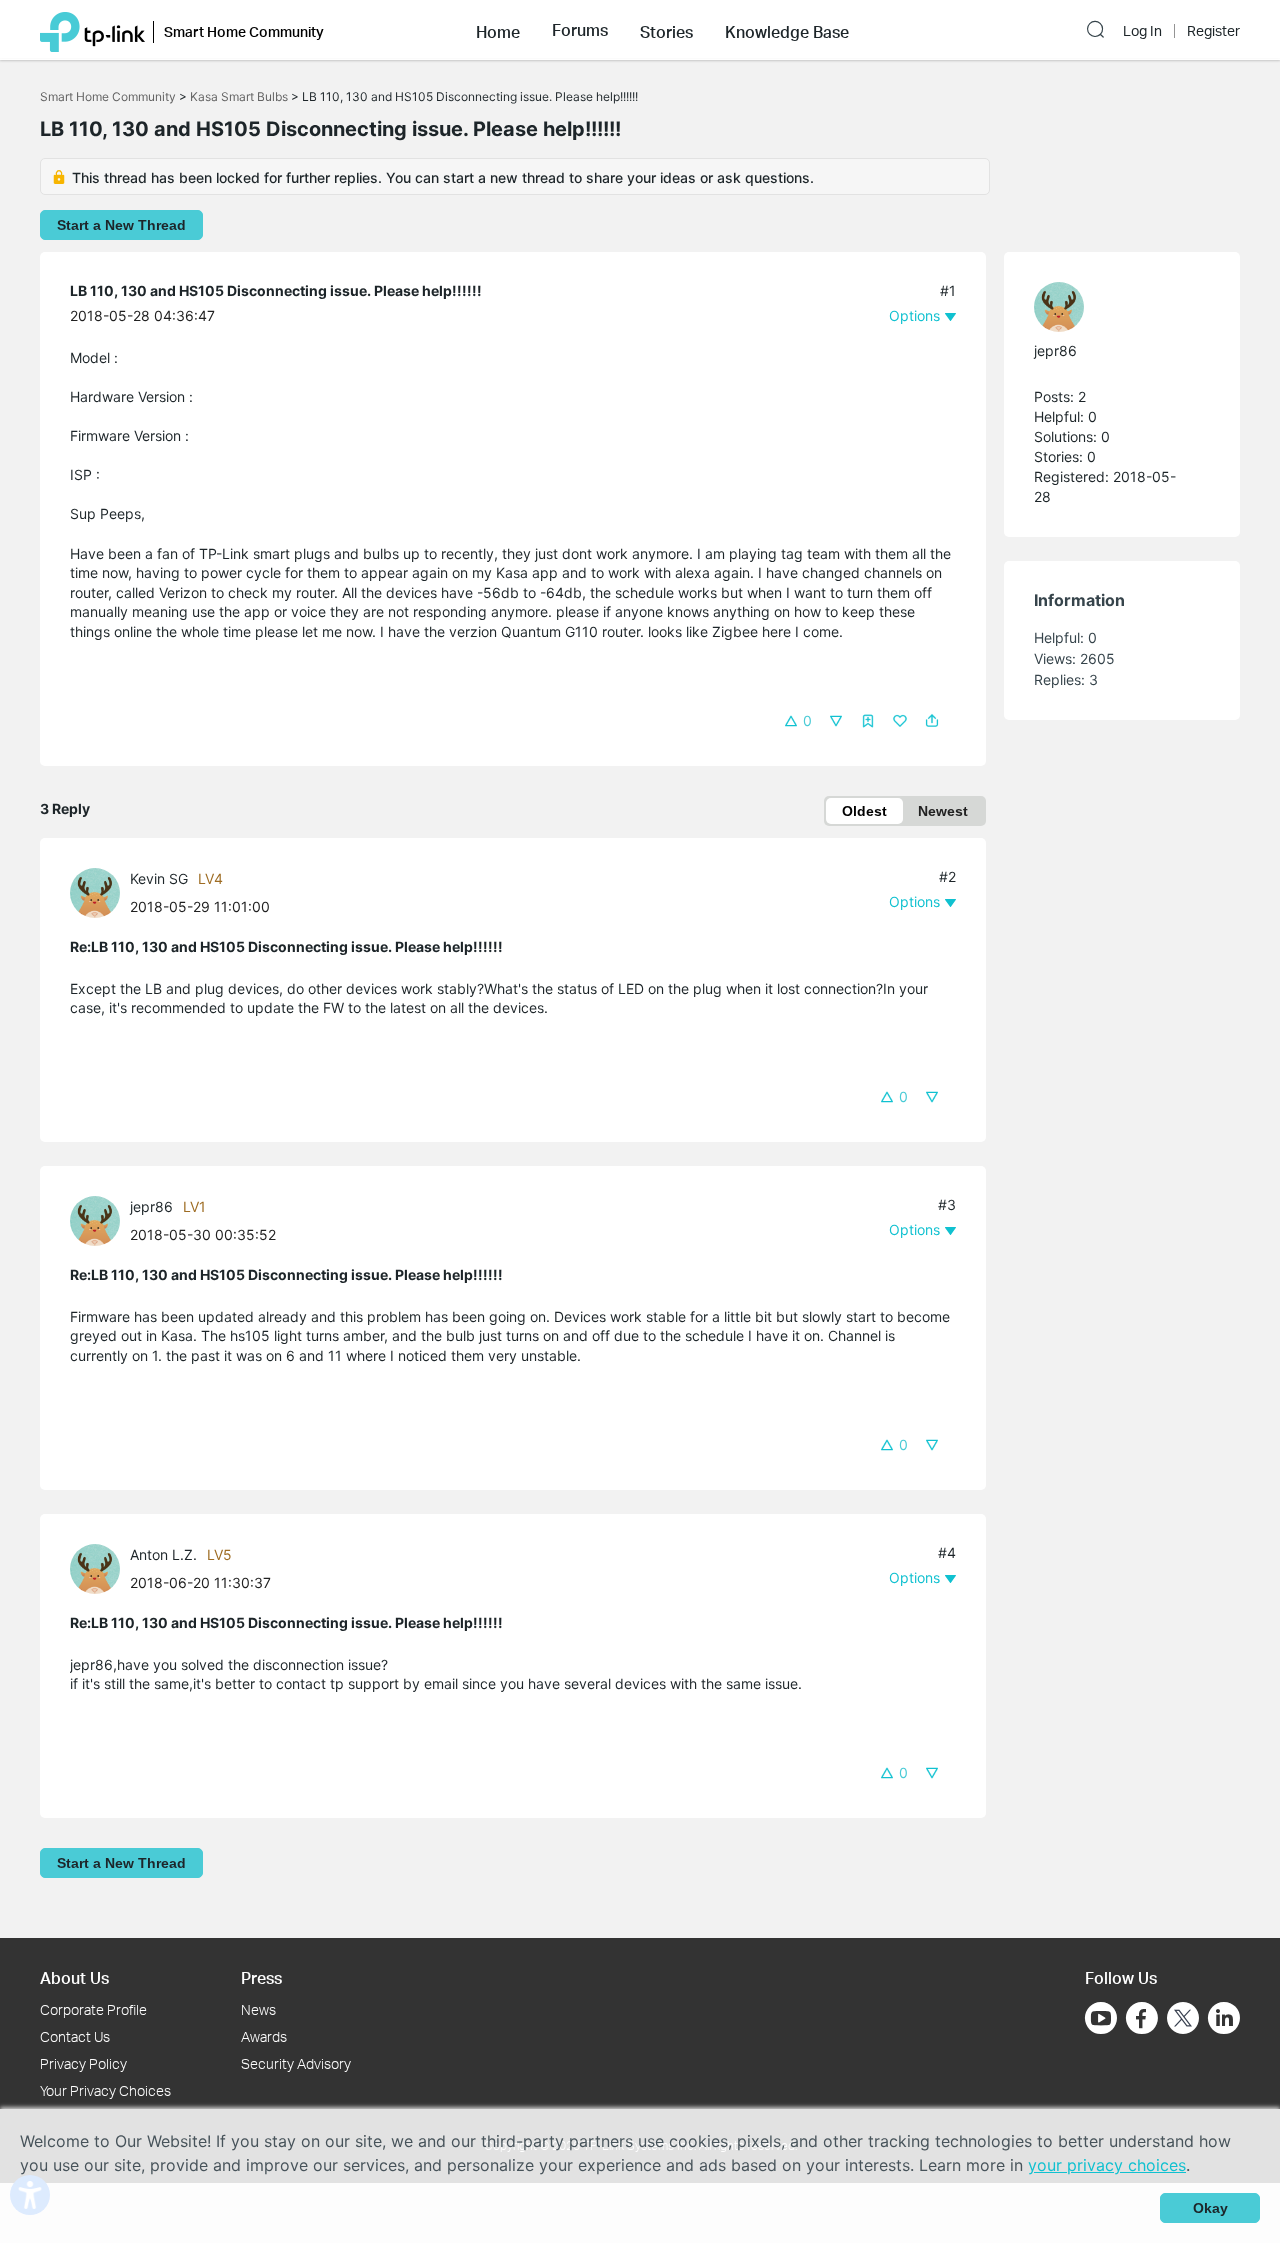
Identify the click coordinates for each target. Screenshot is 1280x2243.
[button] (498, 30)
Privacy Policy (83, 2063)
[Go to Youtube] (1101, 2018)
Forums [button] (580, 30)
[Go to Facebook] (1142, 2018)
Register (1213, 31)
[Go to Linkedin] (1224, 2018)
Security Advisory (296, 2063)
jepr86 (151, 1206)
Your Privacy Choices (105, 2090)
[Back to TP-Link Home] (92, 30)
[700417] (100, 1566)
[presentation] (95, 893)
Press (261, 1977)
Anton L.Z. (163, 1554)
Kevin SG (159, 878)
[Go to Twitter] (1183, 2020)
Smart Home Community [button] (244, 31)
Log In (1142, 31)
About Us (74, 1977)
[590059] (100, 1219)
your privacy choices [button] (1107, 2165)
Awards (264, 2036)
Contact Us (75, 2036)
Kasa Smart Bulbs (239, 96)
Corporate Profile (93, 2009)
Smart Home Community (108, 96)
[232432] (100, 890)
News (258, 2009)
